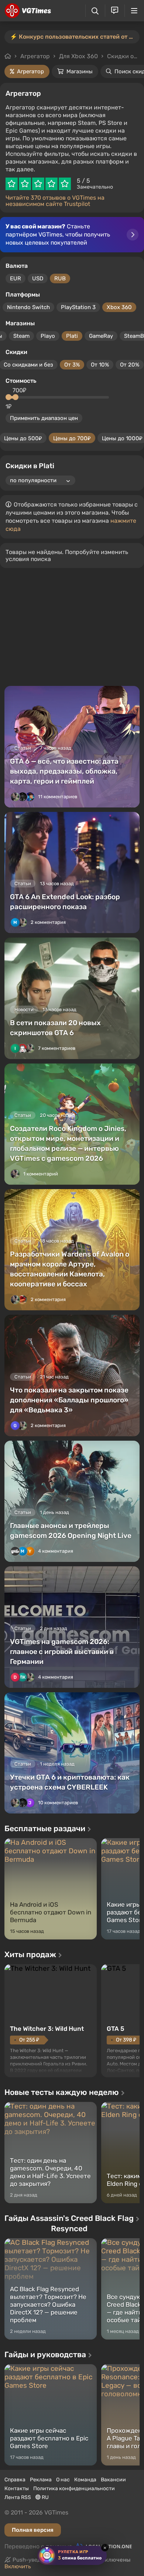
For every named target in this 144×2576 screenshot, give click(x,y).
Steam (21, 336)
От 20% (130, 365)
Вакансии (113, 2480)
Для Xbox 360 (78, 56)
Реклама (41, 2480)
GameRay (101, 336)
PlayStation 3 (78, 307)
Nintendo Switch (28, 307)
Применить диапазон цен (44, 418)
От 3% (72, 365)
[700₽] (16, 397)
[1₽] (8, 397)
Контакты (17, 2489)
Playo (48, 336)
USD (38, 278)
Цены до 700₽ (72, 438)
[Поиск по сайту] (95, 11)
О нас (63, 2480)
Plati (72, 336)
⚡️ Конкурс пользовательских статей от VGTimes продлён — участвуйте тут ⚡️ (75, 37)
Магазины (80, 71)
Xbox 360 (119, 307)
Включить (18, 2566)
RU (45, 2497)
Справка (15, 2480)
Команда (85, 2480)
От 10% (100, 365)
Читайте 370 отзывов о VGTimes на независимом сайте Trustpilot (55, 201)
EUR (16, 278)
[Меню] (134, 11)
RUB (60, 278)
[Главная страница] (28, 11)
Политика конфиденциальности (74, 2489)
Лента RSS (18, 2497)
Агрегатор (35, 56)
